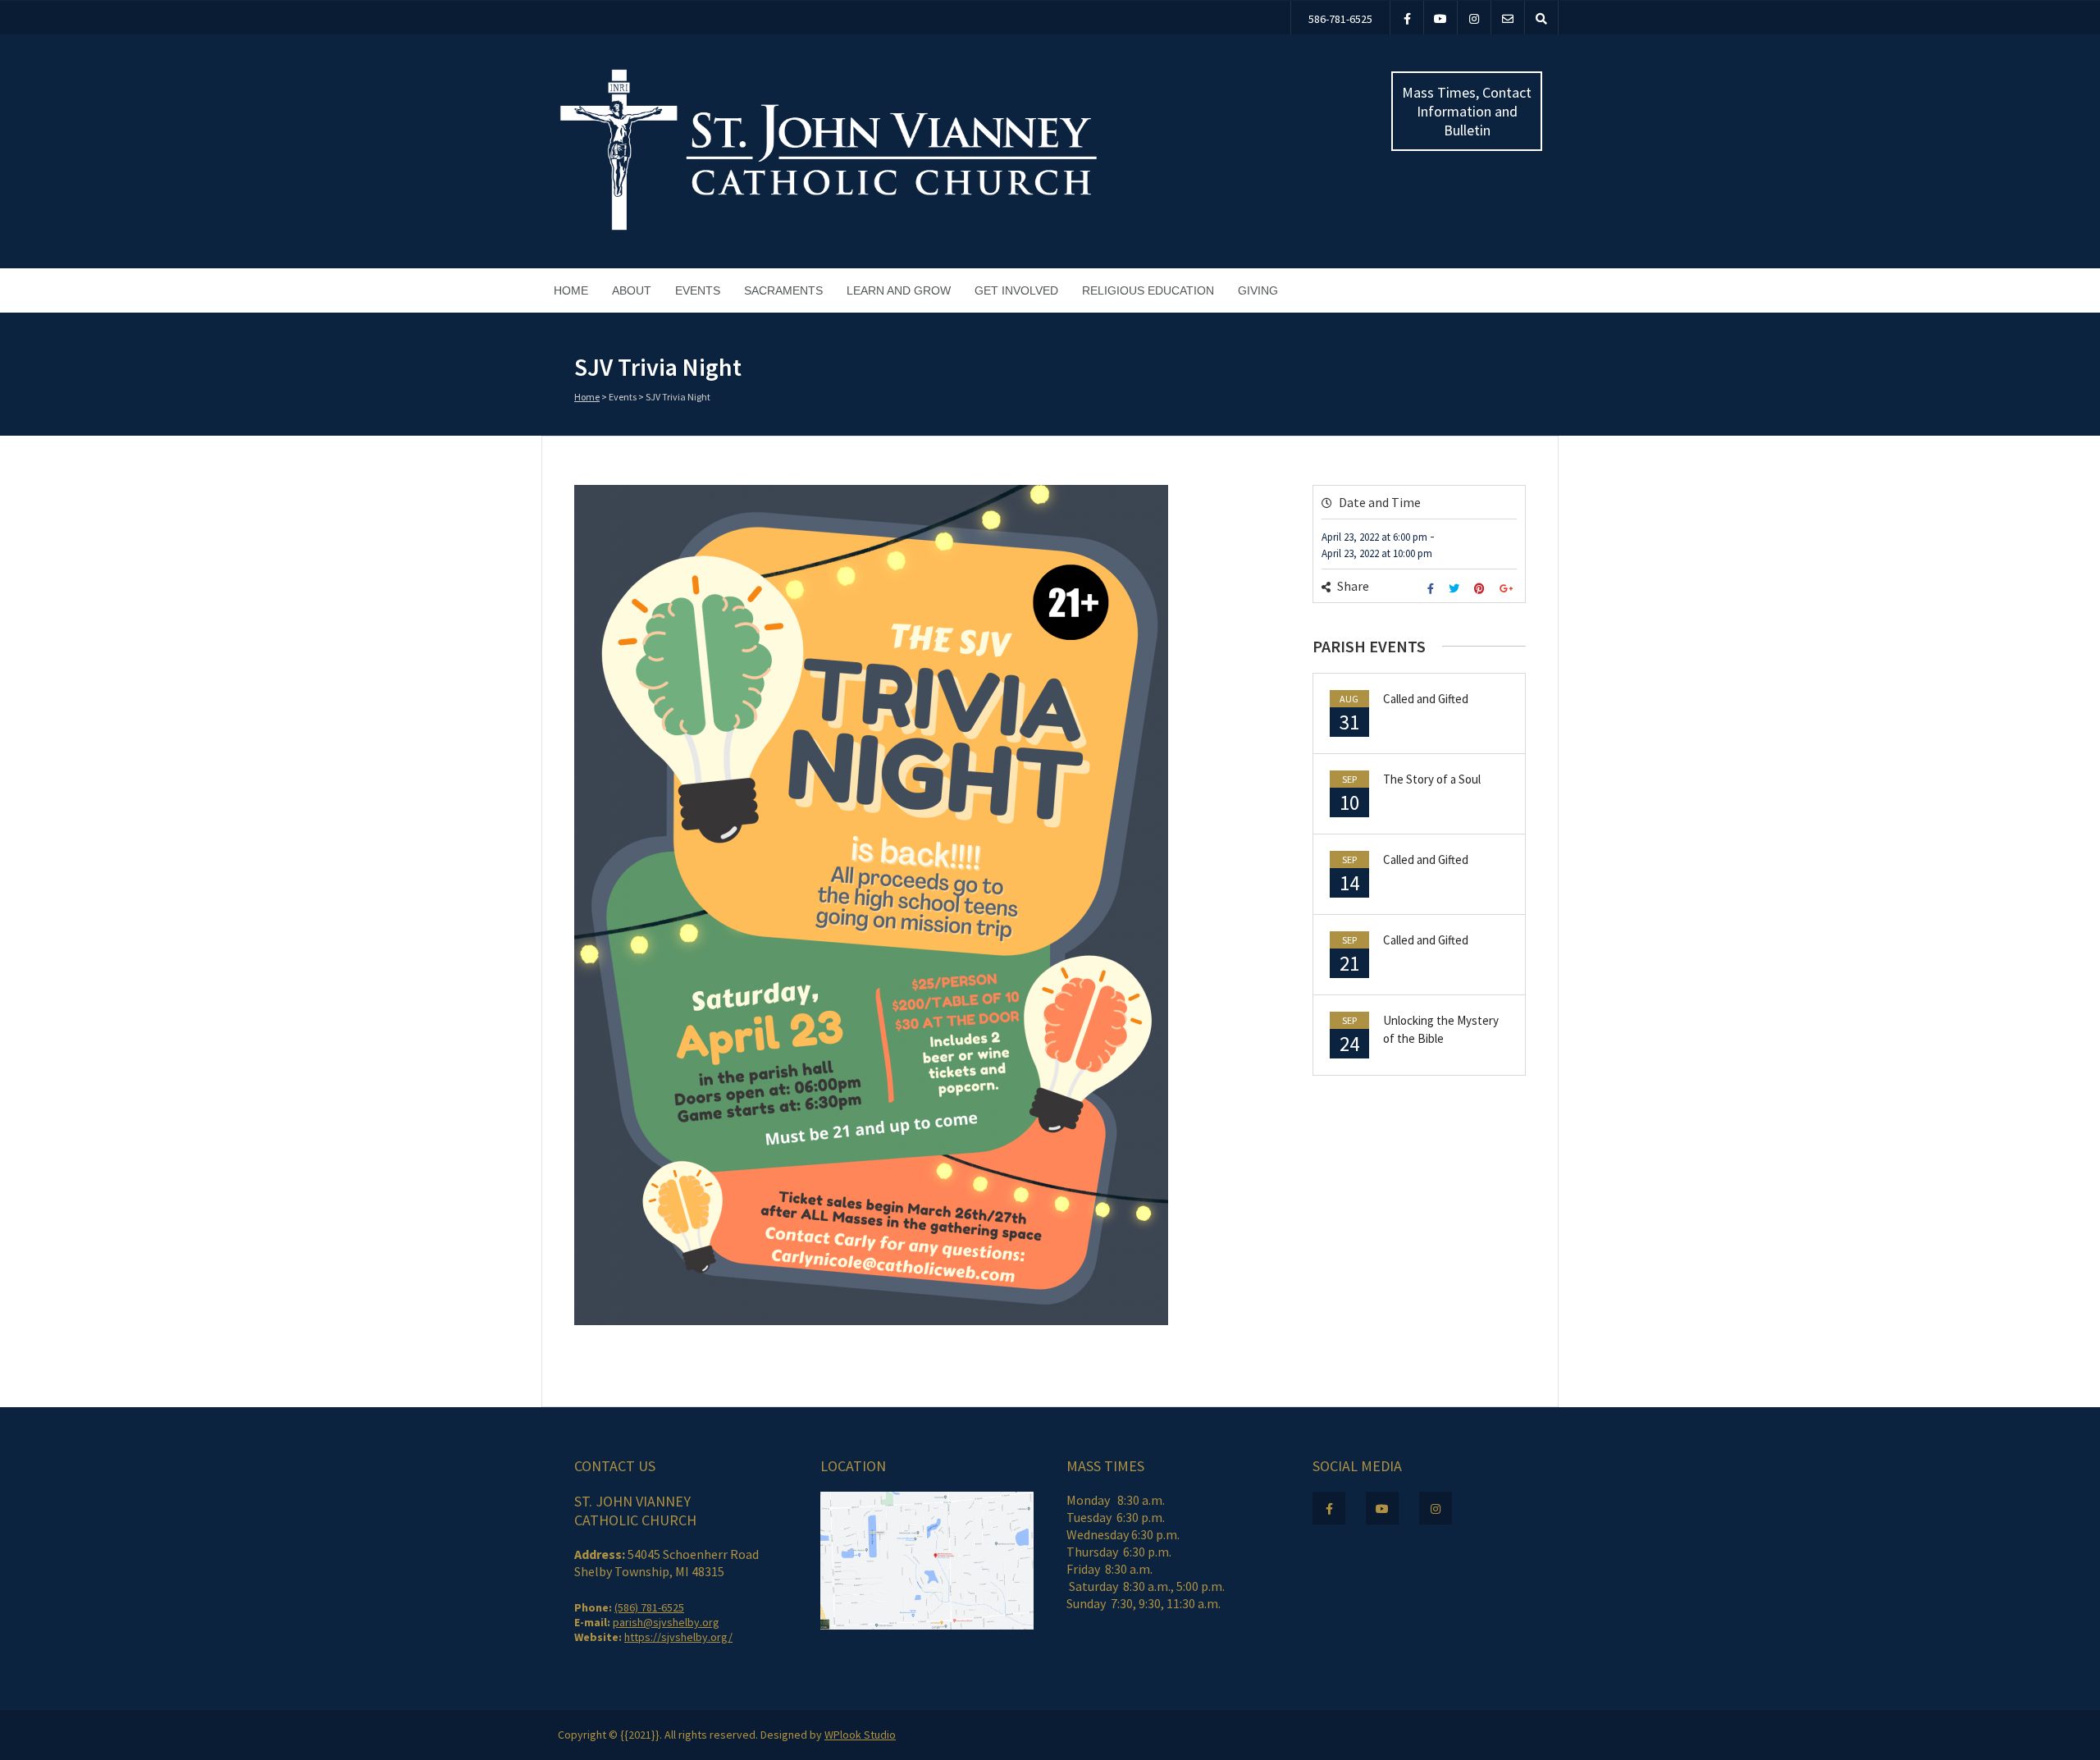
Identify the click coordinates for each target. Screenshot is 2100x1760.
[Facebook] (1407, 18)
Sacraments (783, 290)
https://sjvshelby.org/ (678, 1637)
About (632, 290)
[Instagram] (1474, 18)
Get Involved (1016, 290)
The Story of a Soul (1432, 779)
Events (698, 290)
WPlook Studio (860, 1735)
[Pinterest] (1481, 589)
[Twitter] (1456, 589)
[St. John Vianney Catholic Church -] (829, 228)
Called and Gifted (1426, 699)
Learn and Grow (899, 290)
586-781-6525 (1340, 19)
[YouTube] (1440, 18)
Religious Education (1148, 290)
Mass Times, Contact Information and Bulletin (1467, 111)
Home (571, 290)
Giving (1258, 290)
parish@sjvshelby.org (666, 1622)
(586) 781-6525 (649, 1607)
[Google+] (1508, 589)
